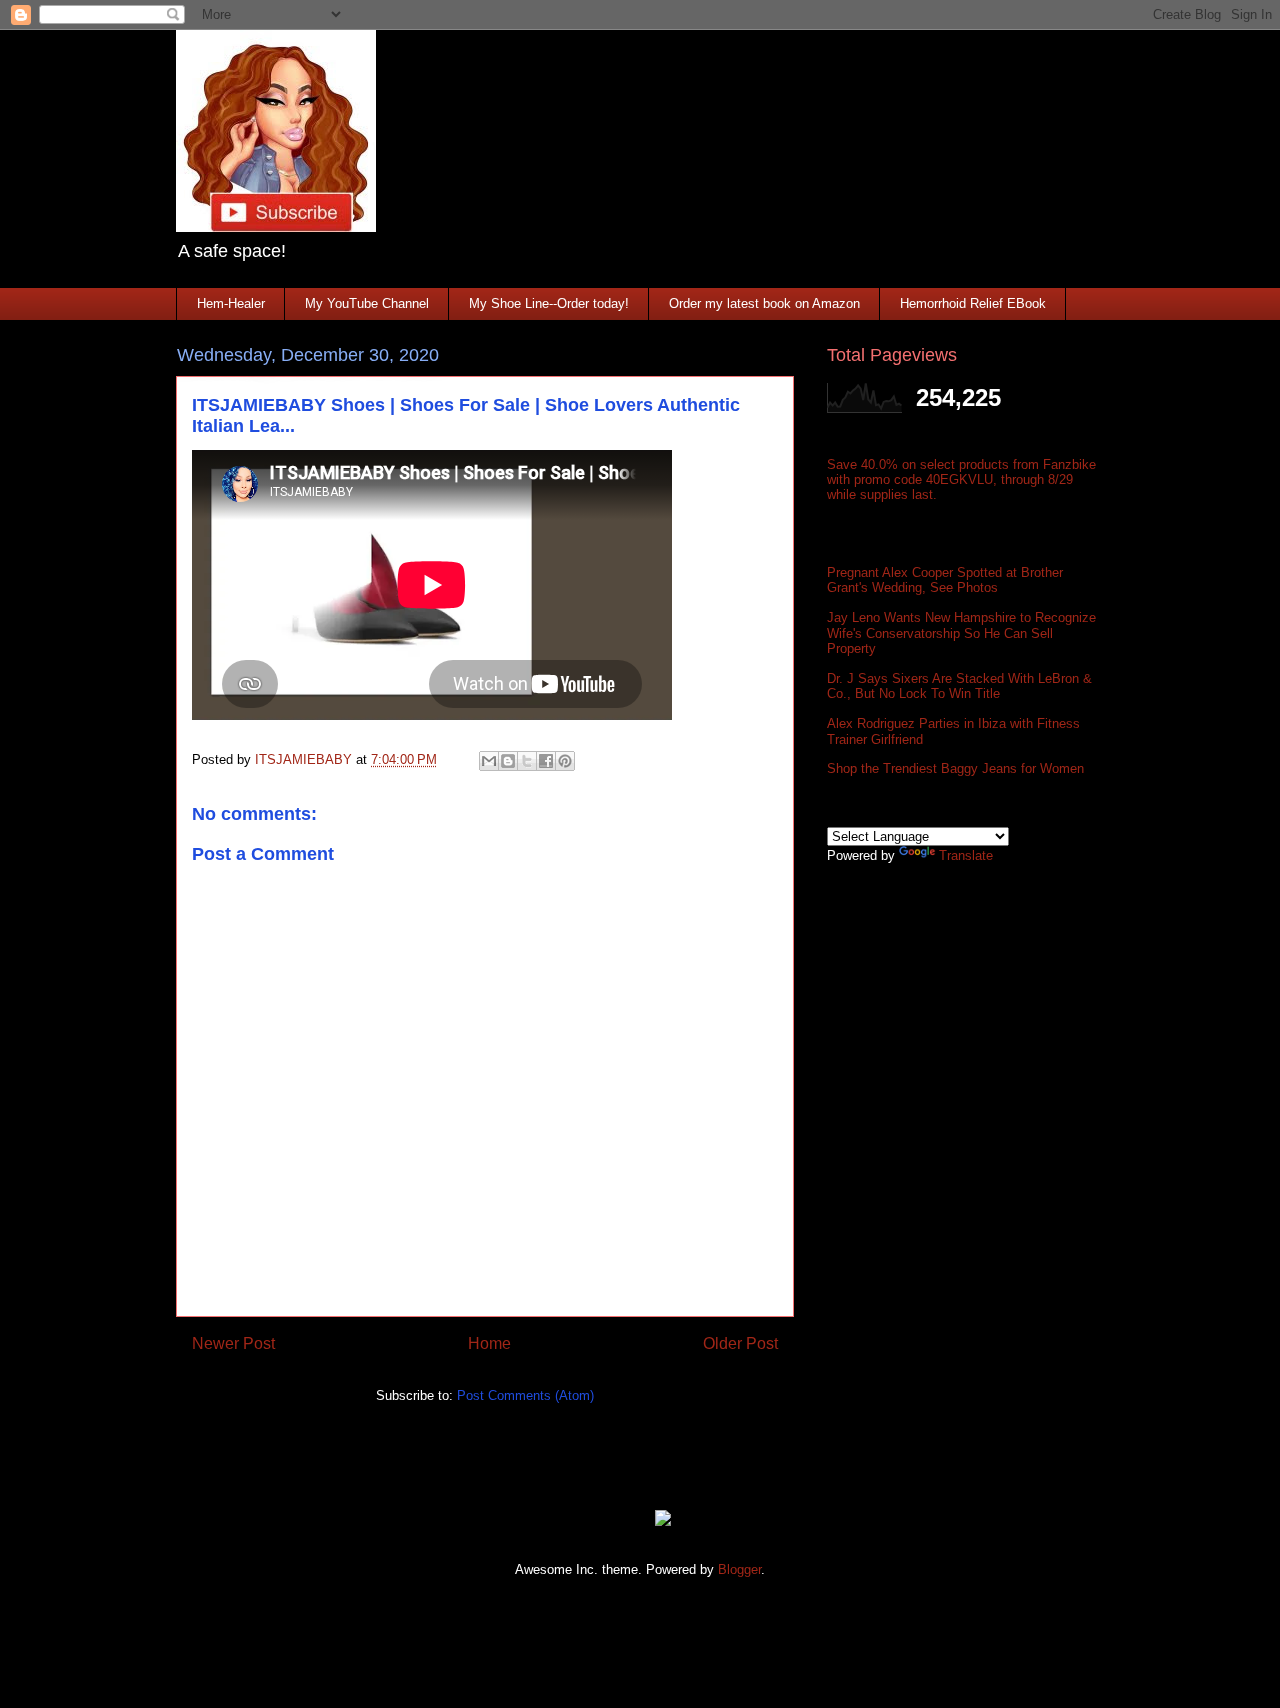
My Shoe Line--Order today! (549, 303)
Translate (966, 855)
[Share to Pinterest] (565, 761)
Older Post (740, 1343)
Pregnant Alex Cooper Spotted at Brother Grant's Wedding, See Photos (945, 580)
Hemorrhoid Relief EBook (973, 303)
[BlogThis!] (508, 761)
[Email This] (489, 761)
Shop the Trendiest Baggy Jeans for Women (955, 768)
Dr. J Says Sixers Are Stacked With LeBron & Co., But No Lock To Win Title (959, 686)
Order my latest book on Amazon (764, 303)
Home (489, 1343)
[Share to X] (527, 761)
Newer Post (233, 1343)
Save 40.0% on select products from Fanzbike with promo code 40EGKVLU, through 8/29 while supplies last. (961, 479)
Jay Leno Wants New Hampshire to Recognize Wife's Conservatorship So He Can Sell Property (961, 633)
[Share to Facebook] (546, 761)
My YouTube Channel (367, 303)
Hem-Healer (231, 303)
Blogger (739, 1569)
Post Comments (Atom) (525, 1395)
